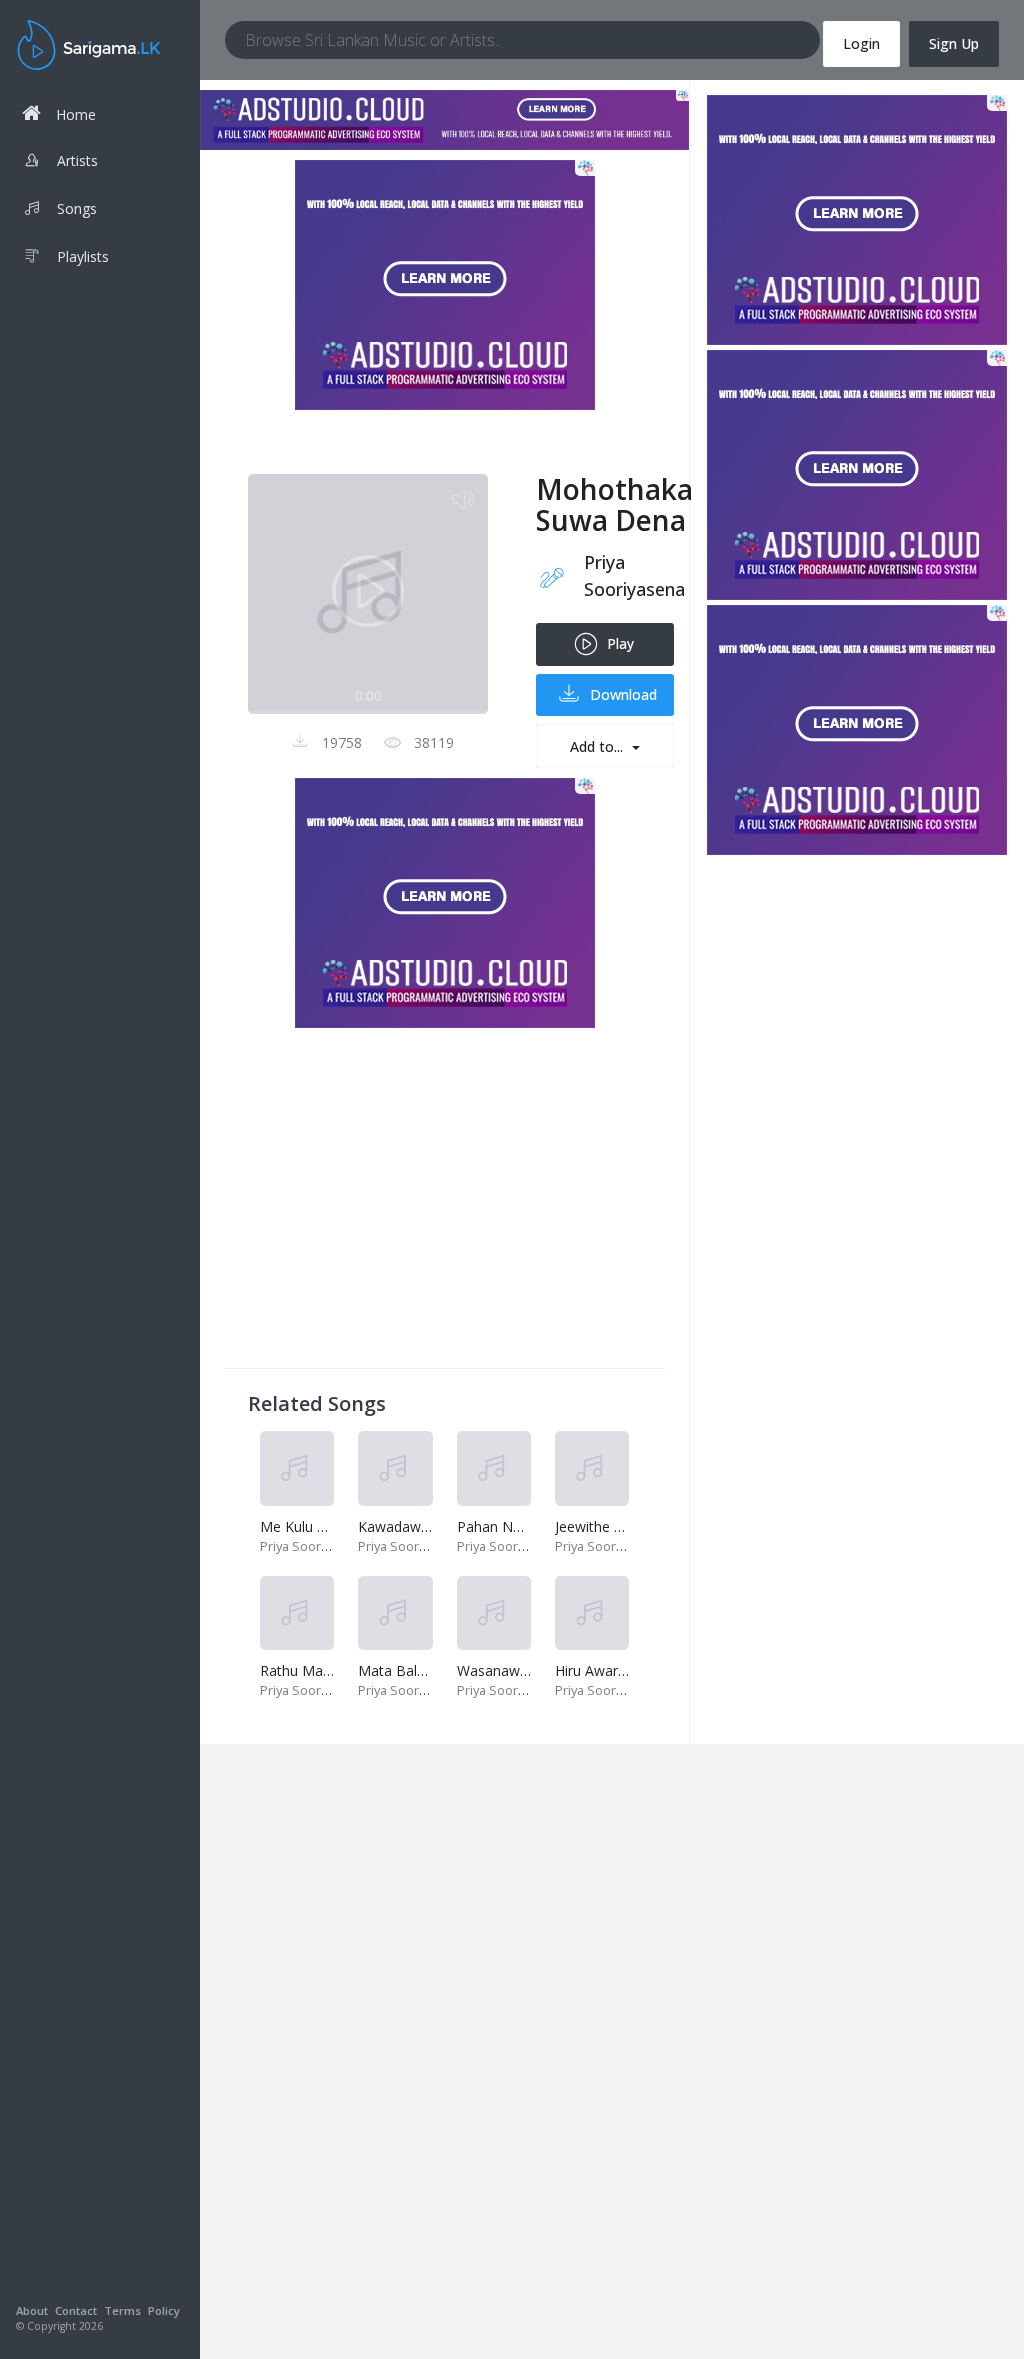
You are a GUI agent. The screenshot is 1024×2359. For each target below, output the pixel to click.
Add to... (598, 746)
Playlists (83, 256)
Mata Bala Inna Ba (418, 1670)
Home (76, 114)
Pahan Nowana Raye (525, 1526)
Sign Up (954, 43)
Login (861, 43)
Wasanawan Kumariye (529, 1670)
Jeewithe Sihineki (608, 1526)
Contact (76, 2310)
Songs (77, 208)
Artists (77, 160)
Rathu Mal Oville (312, 1670)
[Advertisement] (444, 1204)
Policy (164, 2310)
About (32, 2310)
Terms (122, 2310)
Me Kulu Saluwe (311, 1526)
